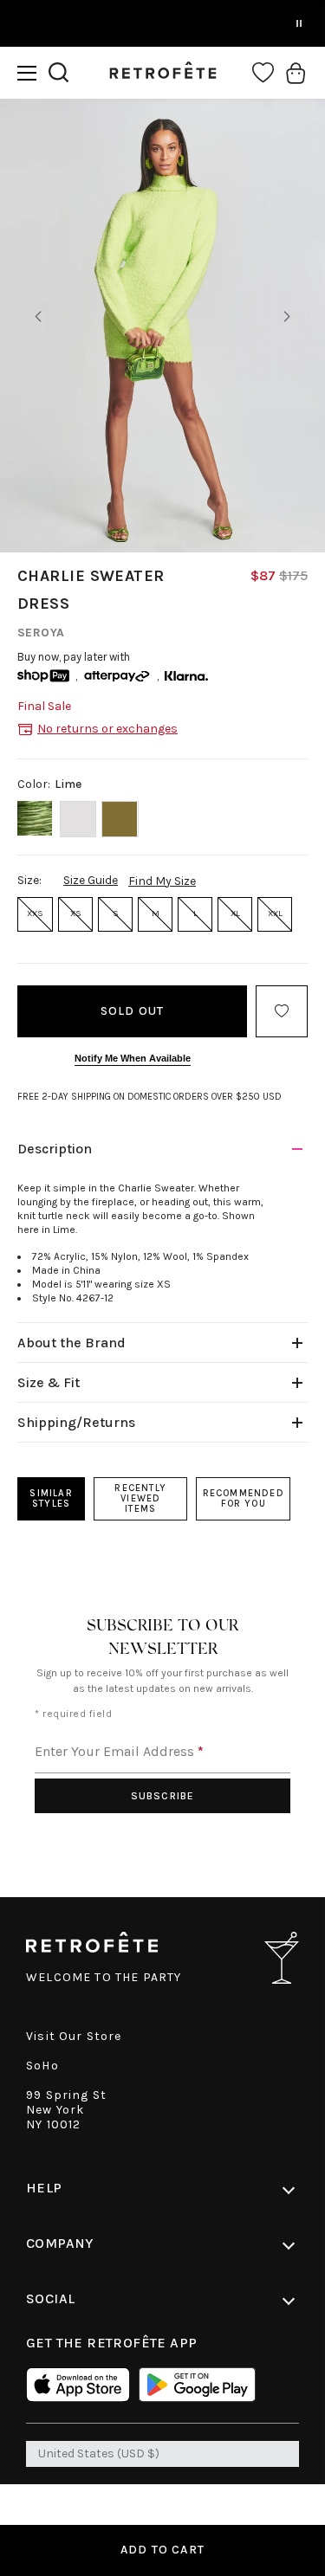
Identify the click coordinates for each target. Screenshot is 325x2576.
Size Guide (91, 880)
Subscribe (163, 1796)
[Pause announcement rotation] (299, 23)
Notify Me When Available (133, 1058)
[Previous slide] (38, 317)
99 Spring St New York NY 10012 (66, 2110)
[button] (27, 73)
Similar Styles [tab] (51, 1498)
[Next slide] (287, 317)
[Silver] (78, 819)
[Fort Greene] (120, 819)
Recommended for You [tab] (244, 1498)
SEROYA (41, 633)
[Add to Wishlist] (282, 1011)
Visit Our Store (74, 2036)
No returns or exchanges (107, 729)
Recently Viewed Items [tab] (140, 1498)
